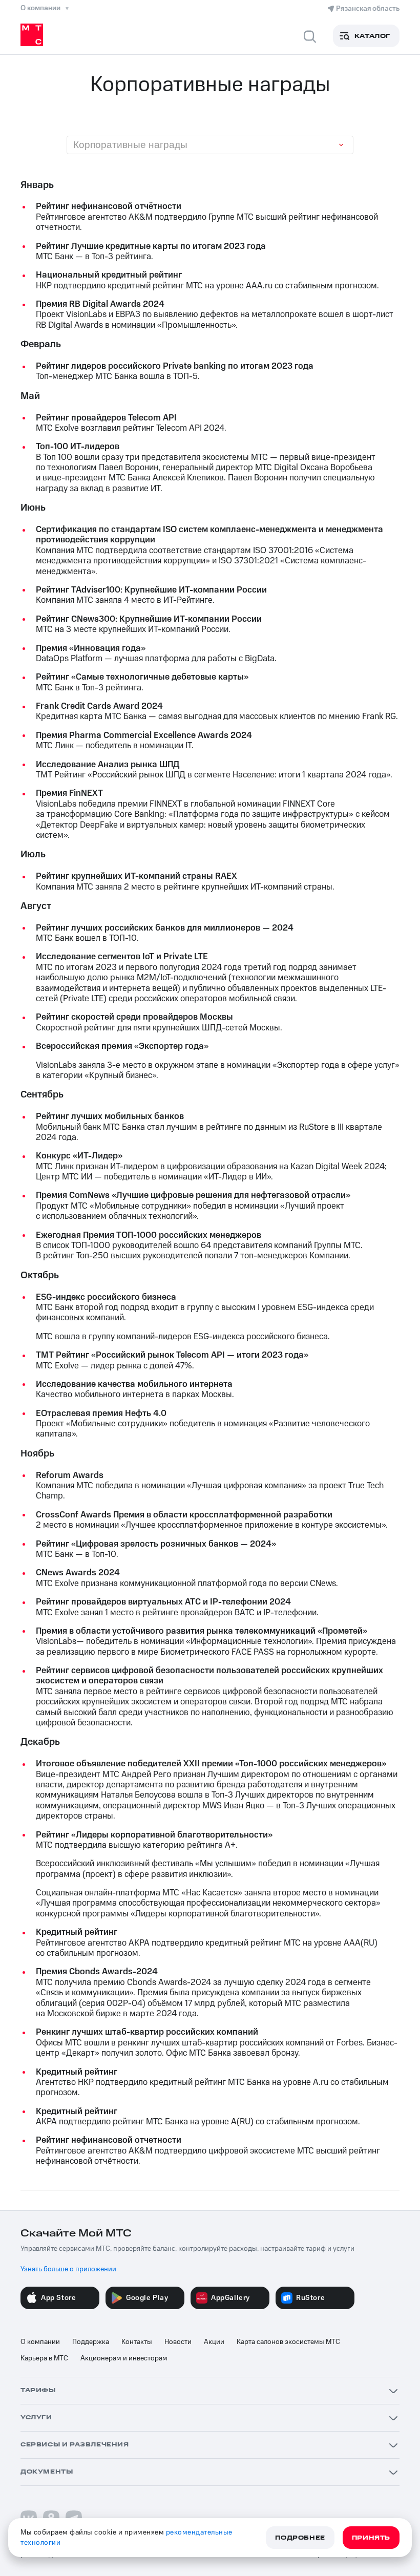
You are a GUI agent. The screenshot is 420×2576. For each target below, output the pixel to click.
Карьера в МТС (44, 2358)
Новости (178, 2342)
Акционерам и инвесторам (124, 2358)
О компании (40, 2342)
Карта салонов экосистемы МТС (288, 2342)
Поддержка (91, 2342)
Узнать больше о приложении (68, 2269)
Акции (214, 2342)
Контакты (137, 2342)
